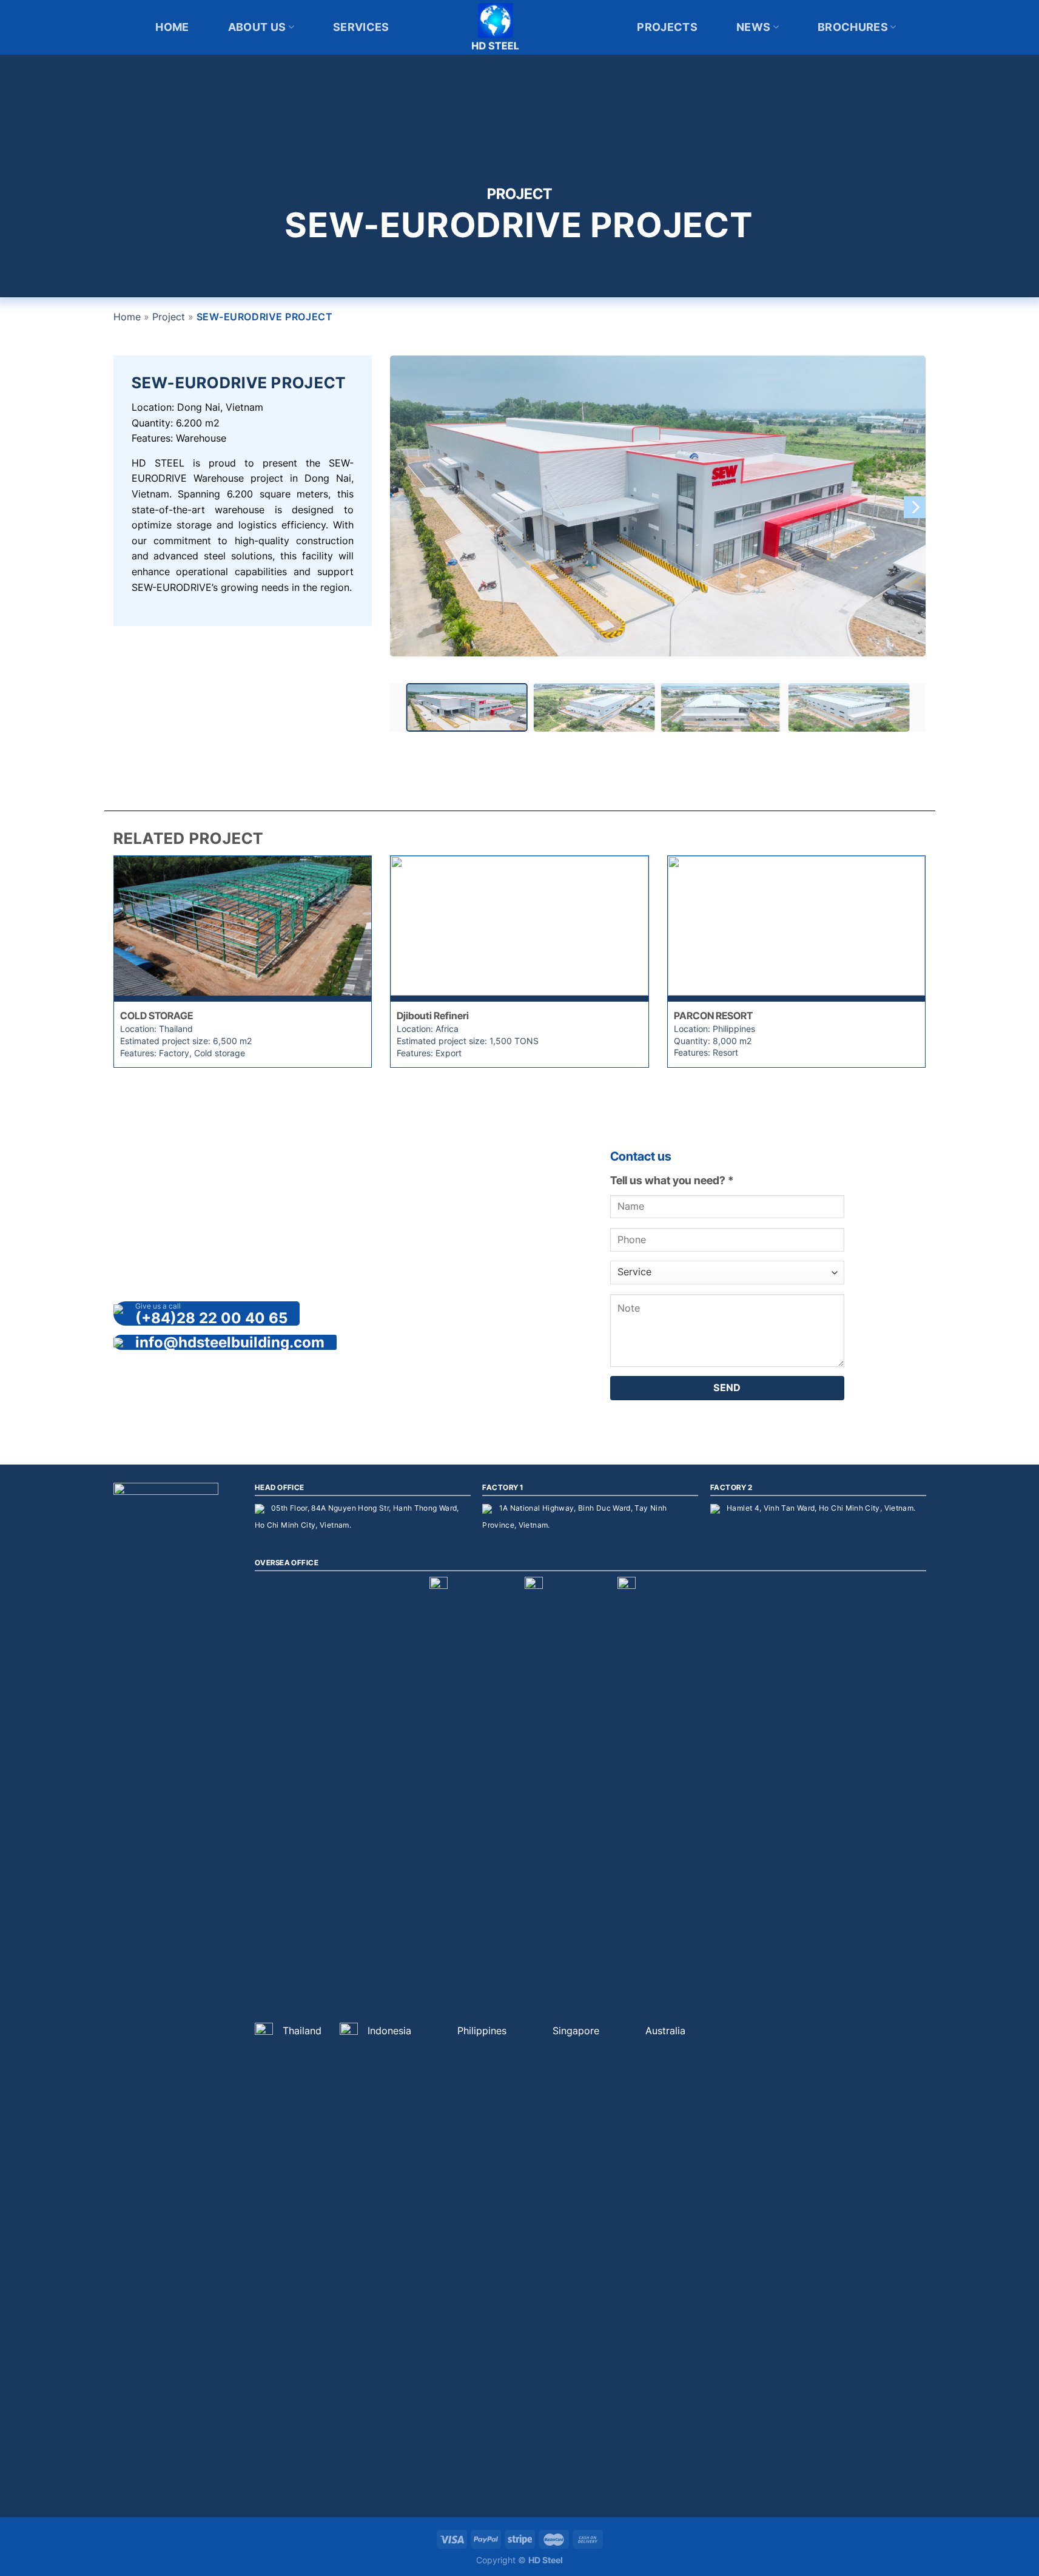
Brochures (853, 27)
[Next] (915, 507)
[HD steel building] (520, 27)
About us (257, 27)
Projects (667, 27)
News (753, 27)
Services (361, 27)
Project (169, 317)
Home (172, 27)
